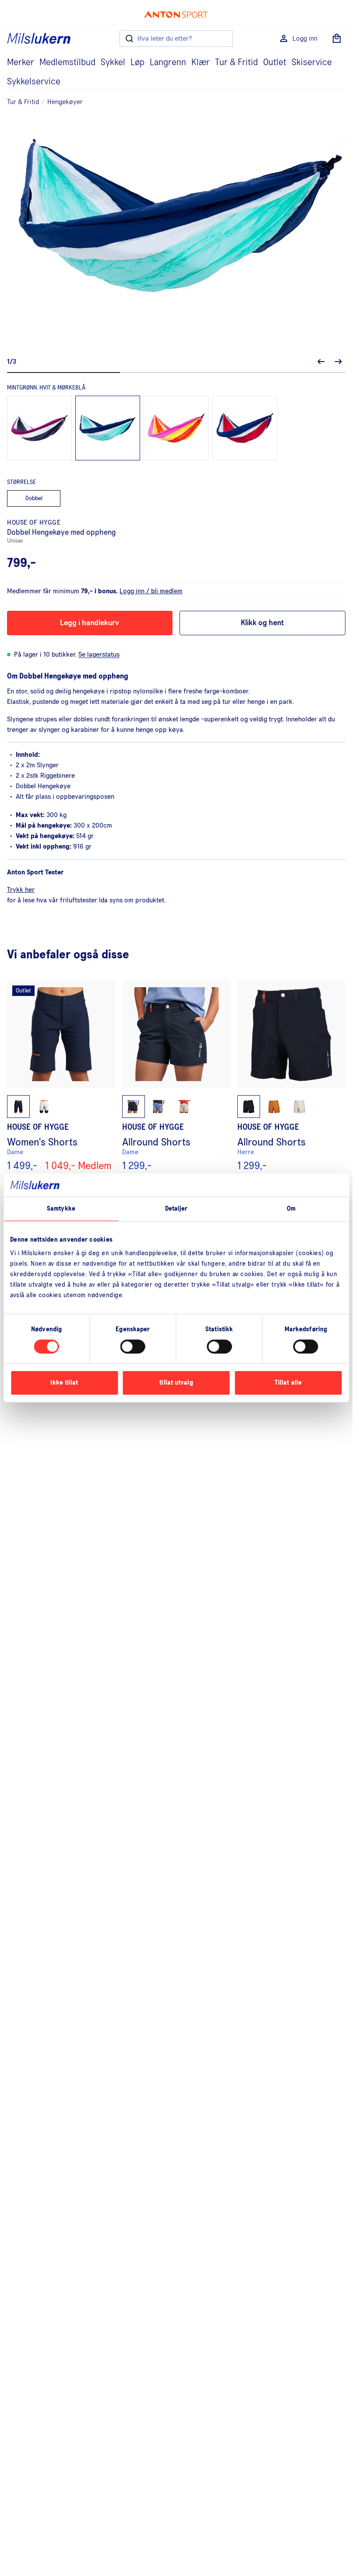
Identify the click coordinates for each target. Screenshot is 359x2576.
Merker (21, 63)
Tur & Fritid (236, 63)
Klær (201, 63)
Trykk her (21, 890)
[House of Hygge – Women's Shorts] (61, 1076)
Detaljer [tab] (176, 1208)
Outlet (275, 63)
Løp (137, 63)
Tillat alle (288, 1383)
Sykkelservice (34, 82)
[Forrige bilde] (321, 362)
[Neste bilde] (338, 362)
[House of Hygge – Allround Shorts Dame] (176, 1076)
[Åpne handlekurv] (337, 38)
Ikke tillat (64, 1383)
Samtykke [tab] (61, 1208)
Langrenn (168, 63)
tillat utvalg (176, 1383)
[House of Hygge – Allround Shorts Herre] (291, 1076)
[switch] (133, 1347)
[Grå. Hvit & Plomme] (39, 428)
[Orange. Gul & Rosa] (176, 428)
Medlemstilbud (67, 63)
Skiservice (312, 63)
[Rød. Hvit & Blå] (245, 428)
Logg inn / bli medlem (151, 591)
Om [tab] (291, 1208)
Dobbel (34, 498)
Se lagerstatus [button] (99, 654)
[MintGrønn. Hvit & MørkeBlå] (108, 428)
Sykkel (113, 63)
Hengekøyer (65, 102)
